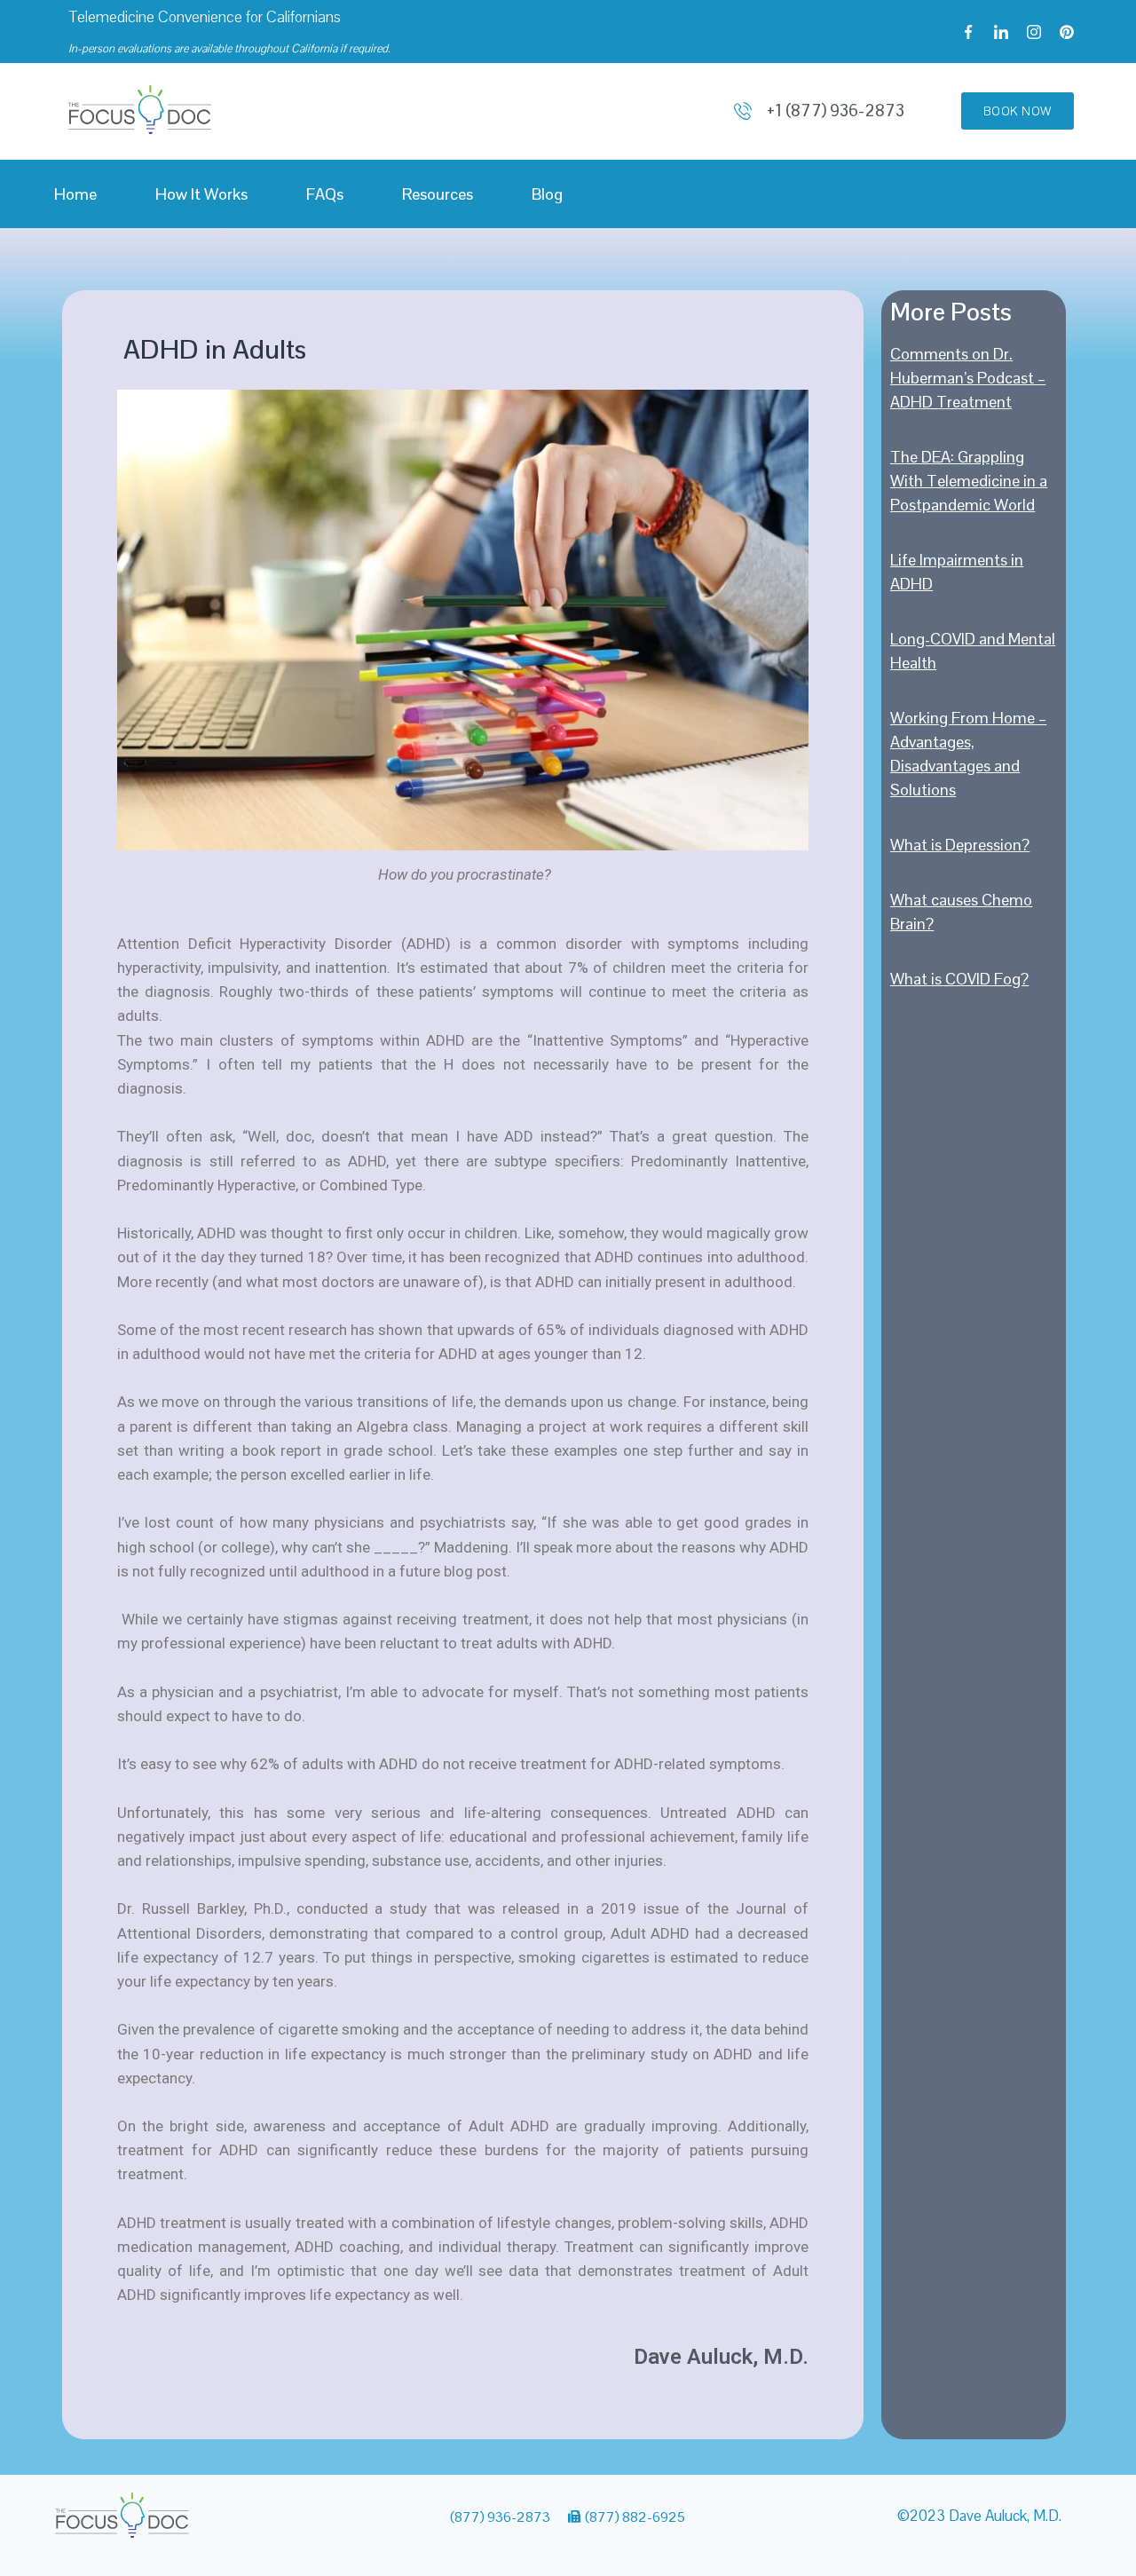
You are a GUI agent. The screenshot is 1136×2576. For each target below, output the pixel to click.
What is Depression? (960, 845)
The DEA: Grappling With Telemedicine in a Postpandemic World (969, 481)
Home (75, 194)
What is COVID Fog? (959, 979)
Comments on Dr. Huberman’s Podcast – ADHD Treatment (968, 378)
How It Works (201, 194)
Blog (547, 194)
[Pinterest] (1067, 32)
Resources (438, 194)
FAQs (325, 194)
